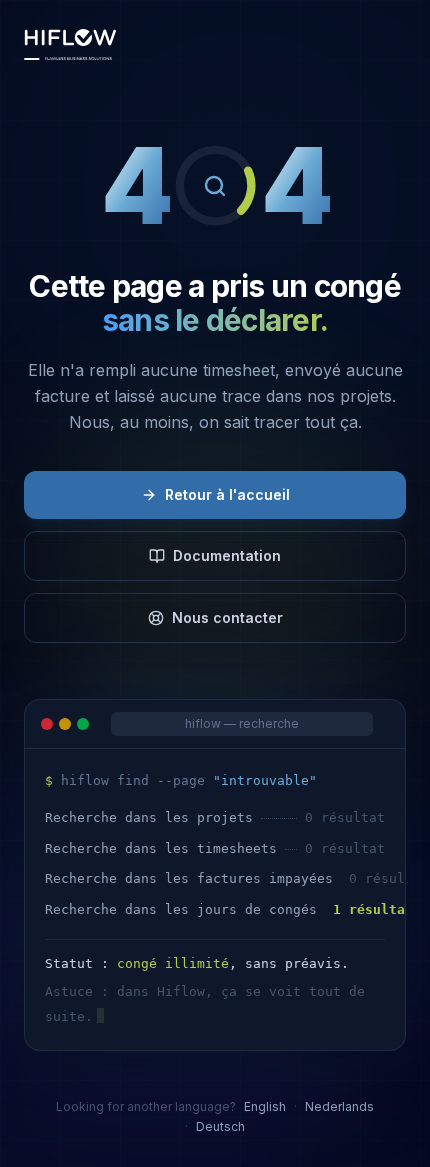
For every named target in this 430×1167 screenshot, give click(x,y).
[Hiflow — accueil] (70, 44)
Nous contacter (227, 617)
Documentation (227, 555)
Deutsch (220, 1126)
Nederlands (339, 1106)
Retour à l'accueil (227, 494)
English (265, 1106)
